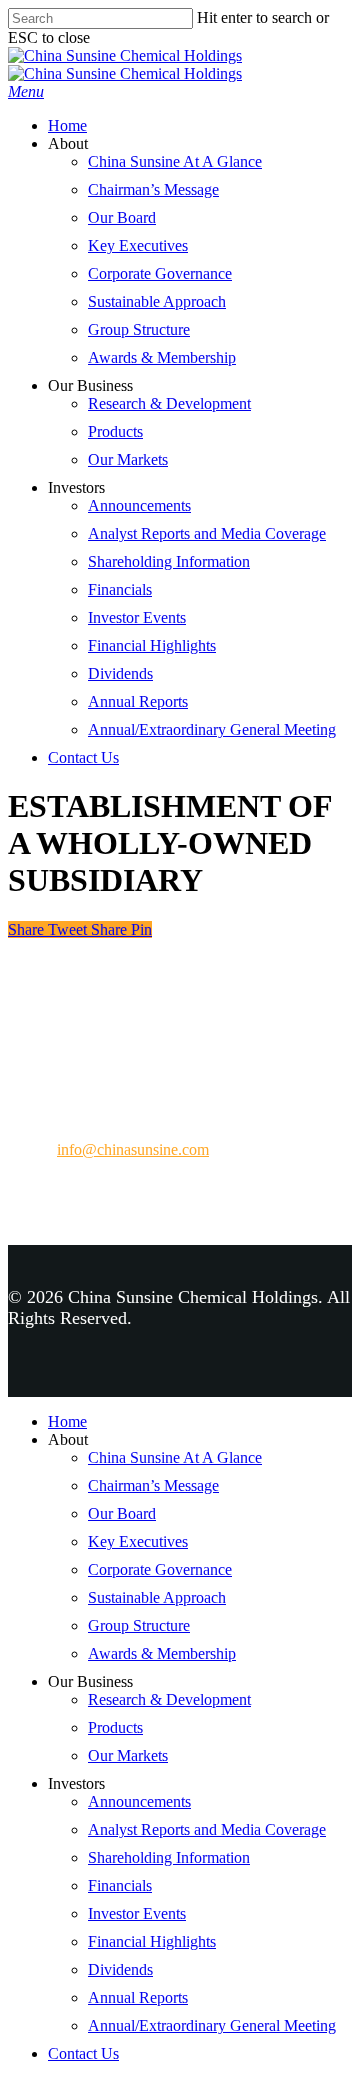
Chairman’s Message (153, 189)
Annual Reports (138, 701)
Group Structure (139, 329)
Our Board (122, 217)
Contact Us (83, 757)
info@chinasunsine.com (133, 1149)
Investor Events (137, 617)
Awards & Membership (162, 357)
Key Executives (138, 245)
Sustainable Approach (157, 301)
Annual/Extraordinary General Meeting (212, 729)
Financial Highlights (152, 645)
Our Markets (128, 459)
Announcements (139, 505)
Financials (120, 589)
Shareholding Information (169, 561)
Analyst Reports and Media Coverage (207, 533)
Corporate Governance (160, 273)
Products (115, 431)
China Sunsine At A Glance (175, 161)
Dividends (120, 673)
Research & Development (169, 403)
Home (67, 125)
